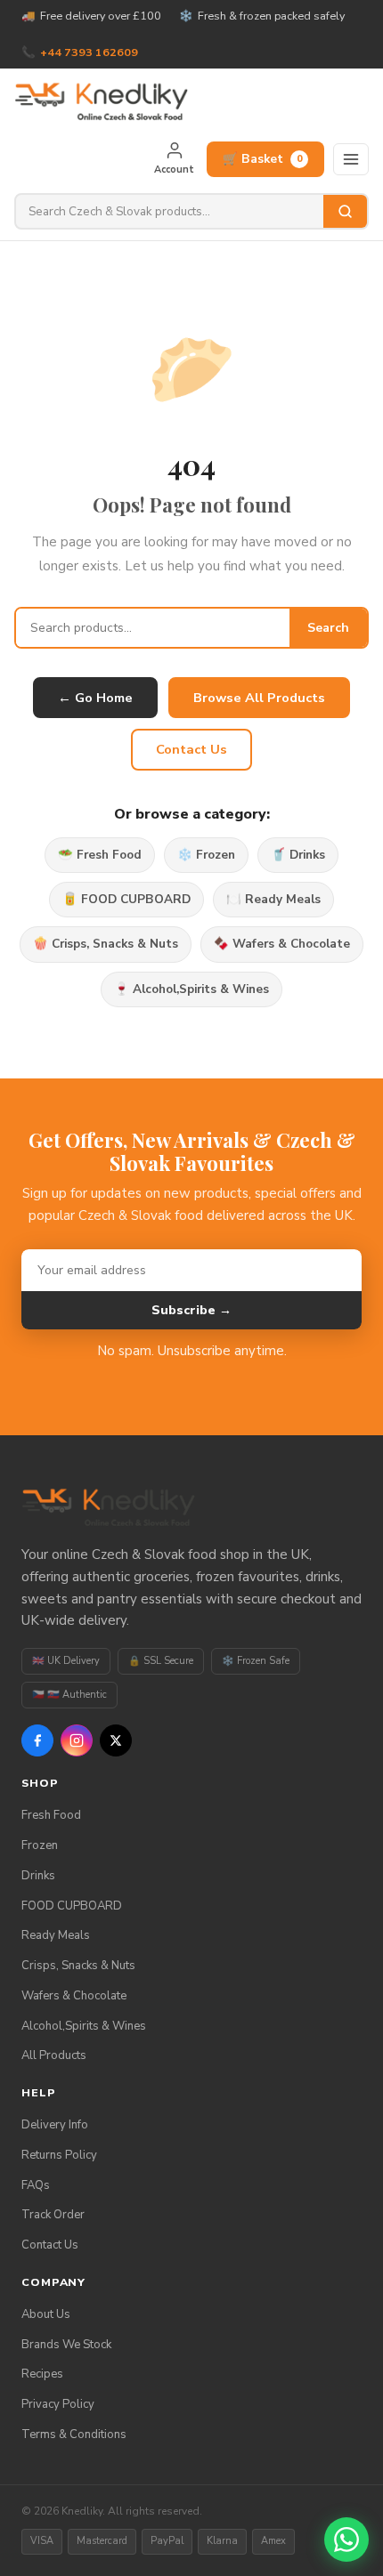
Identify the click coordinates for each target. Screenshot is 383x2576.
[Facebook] (37, 1740)
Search (328, 628)
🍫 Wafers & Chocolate (282, 944)
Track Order (53, 2215)
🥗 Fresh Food (100, 855)
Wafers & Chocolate (74, 1996)
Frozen (40, 1845)
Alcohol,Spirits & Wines (84, 2026)
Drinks (38, 1876)
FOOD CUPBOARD (72, 1906)
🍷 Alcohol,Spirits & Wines (191, 989)
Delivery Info (55, 2125)
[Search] (345, 211)
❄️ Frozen (206, 855)
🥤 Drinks (298, 855)
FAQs (36, 2185)
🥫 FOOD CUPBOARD (126, 899)
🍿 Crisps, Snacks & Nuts (106, 944)
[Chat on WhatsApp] (346, 2540)
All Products (54, 2055)
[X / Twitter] (116, 1740)
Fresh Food (51, 1815)
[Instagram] (77, 1740)
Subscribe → (191, 1310)
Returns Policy (59, 2155)
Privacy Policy (58, 2404)
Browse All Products (259, 698)
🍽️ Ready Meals (273, 899)
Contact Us (191, 749)
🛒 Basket (263, 159)
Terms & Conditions (74, 2435)
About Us (46, 2314)
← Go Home (95, 698)
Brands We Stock (66, 2345)
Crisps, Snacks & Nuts (78, 1966)
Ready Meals (56, 1935)
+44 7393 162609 (89, 52)
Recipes (42, 2374)
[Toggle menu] (351, 159)
